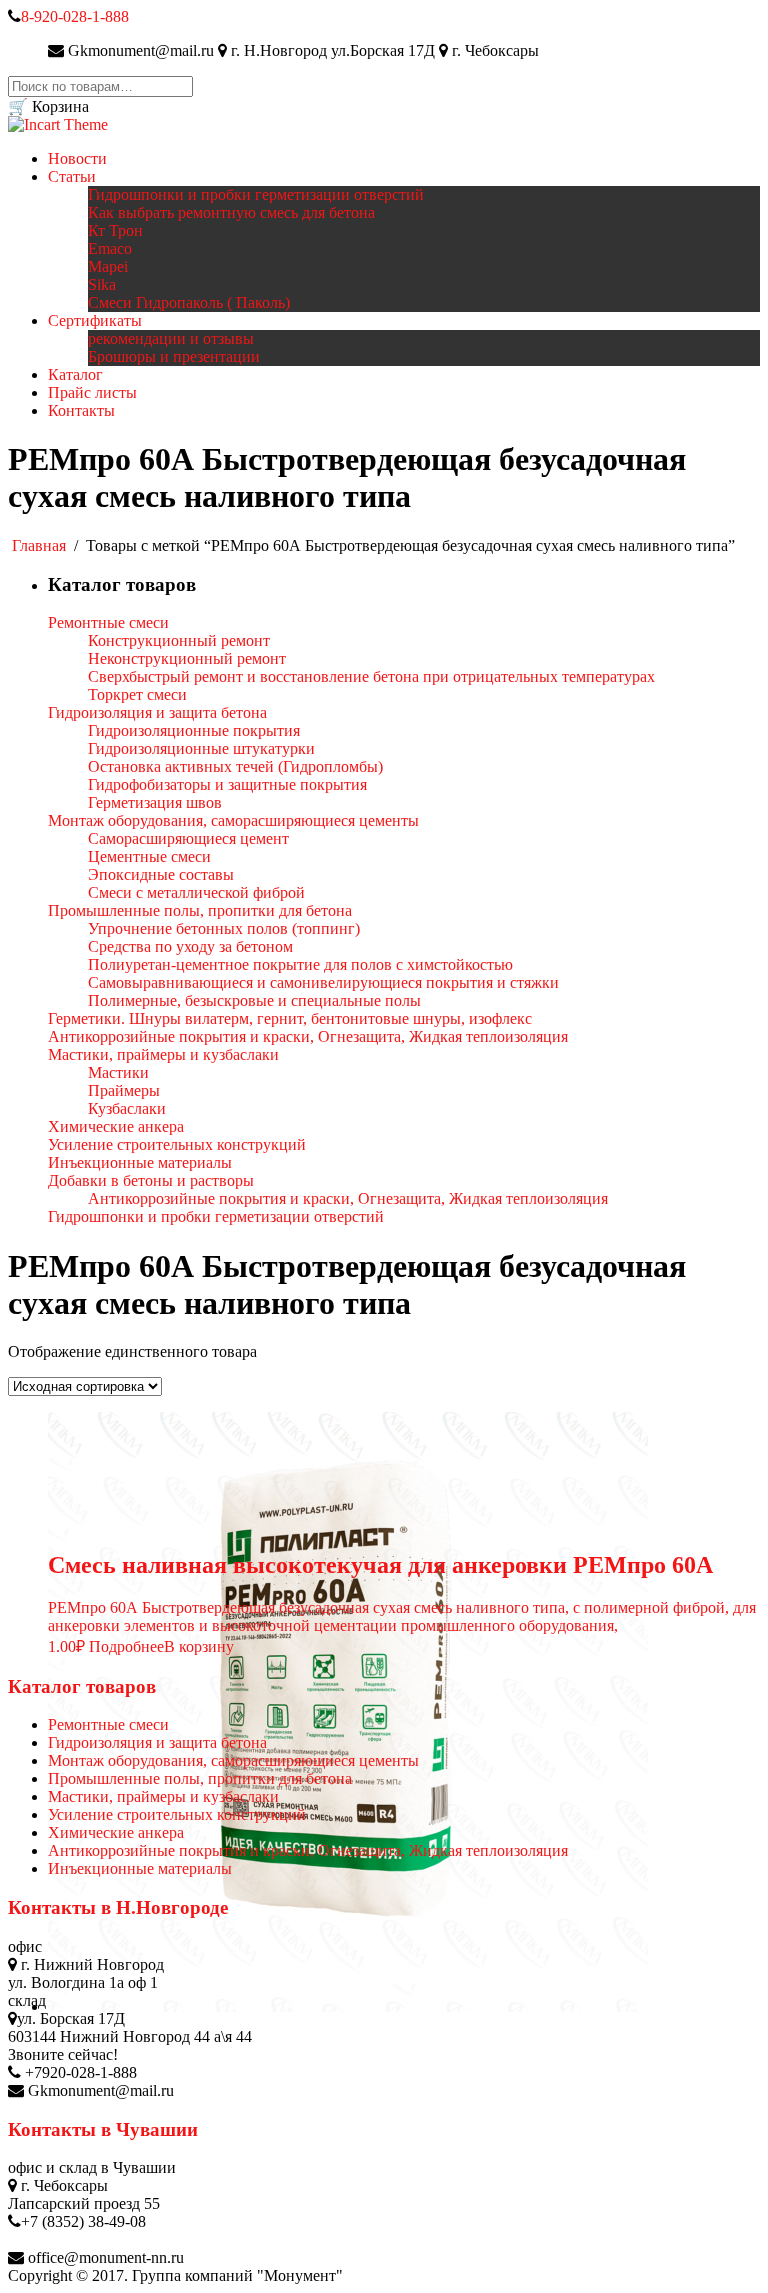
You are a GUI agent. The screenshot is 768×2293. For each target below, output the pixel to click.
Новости (77, 158)
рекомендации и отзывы (171, 338)
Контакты (81, 410)
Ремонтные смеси (108, 1724)
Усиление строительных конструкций (177, 1814)
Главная (39, 545)
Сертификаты (95, 320)
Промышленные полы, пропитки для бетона (200, 1778)
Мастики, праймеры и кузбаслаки (163, 1796)
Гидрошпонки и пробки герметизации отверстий (256, 194)
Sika (102, 284)
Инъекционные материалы (140, 1868)
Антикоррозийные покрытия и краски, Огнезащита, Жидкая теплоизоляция (308, 1850)
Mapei (108, 266)
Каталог (75, 374)
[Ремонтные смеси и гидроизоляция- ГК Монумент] (58, 124)
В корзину (199, 1646)
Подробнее (126, 1646)
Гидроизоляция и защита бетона (157, 1742)
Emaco (110, 248)
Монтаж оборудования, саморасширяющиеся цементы (233, 1760)
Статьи (72, 176)
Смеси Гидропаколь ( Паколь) (189, 302)
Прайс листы (92, 392)
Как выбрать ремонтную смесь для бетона (231, 212)
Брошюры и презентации (174, 356)
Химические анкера (116, 1832)
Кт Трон (115, 230)
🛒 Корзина (48, 106)
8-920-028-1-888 (75, 16)
